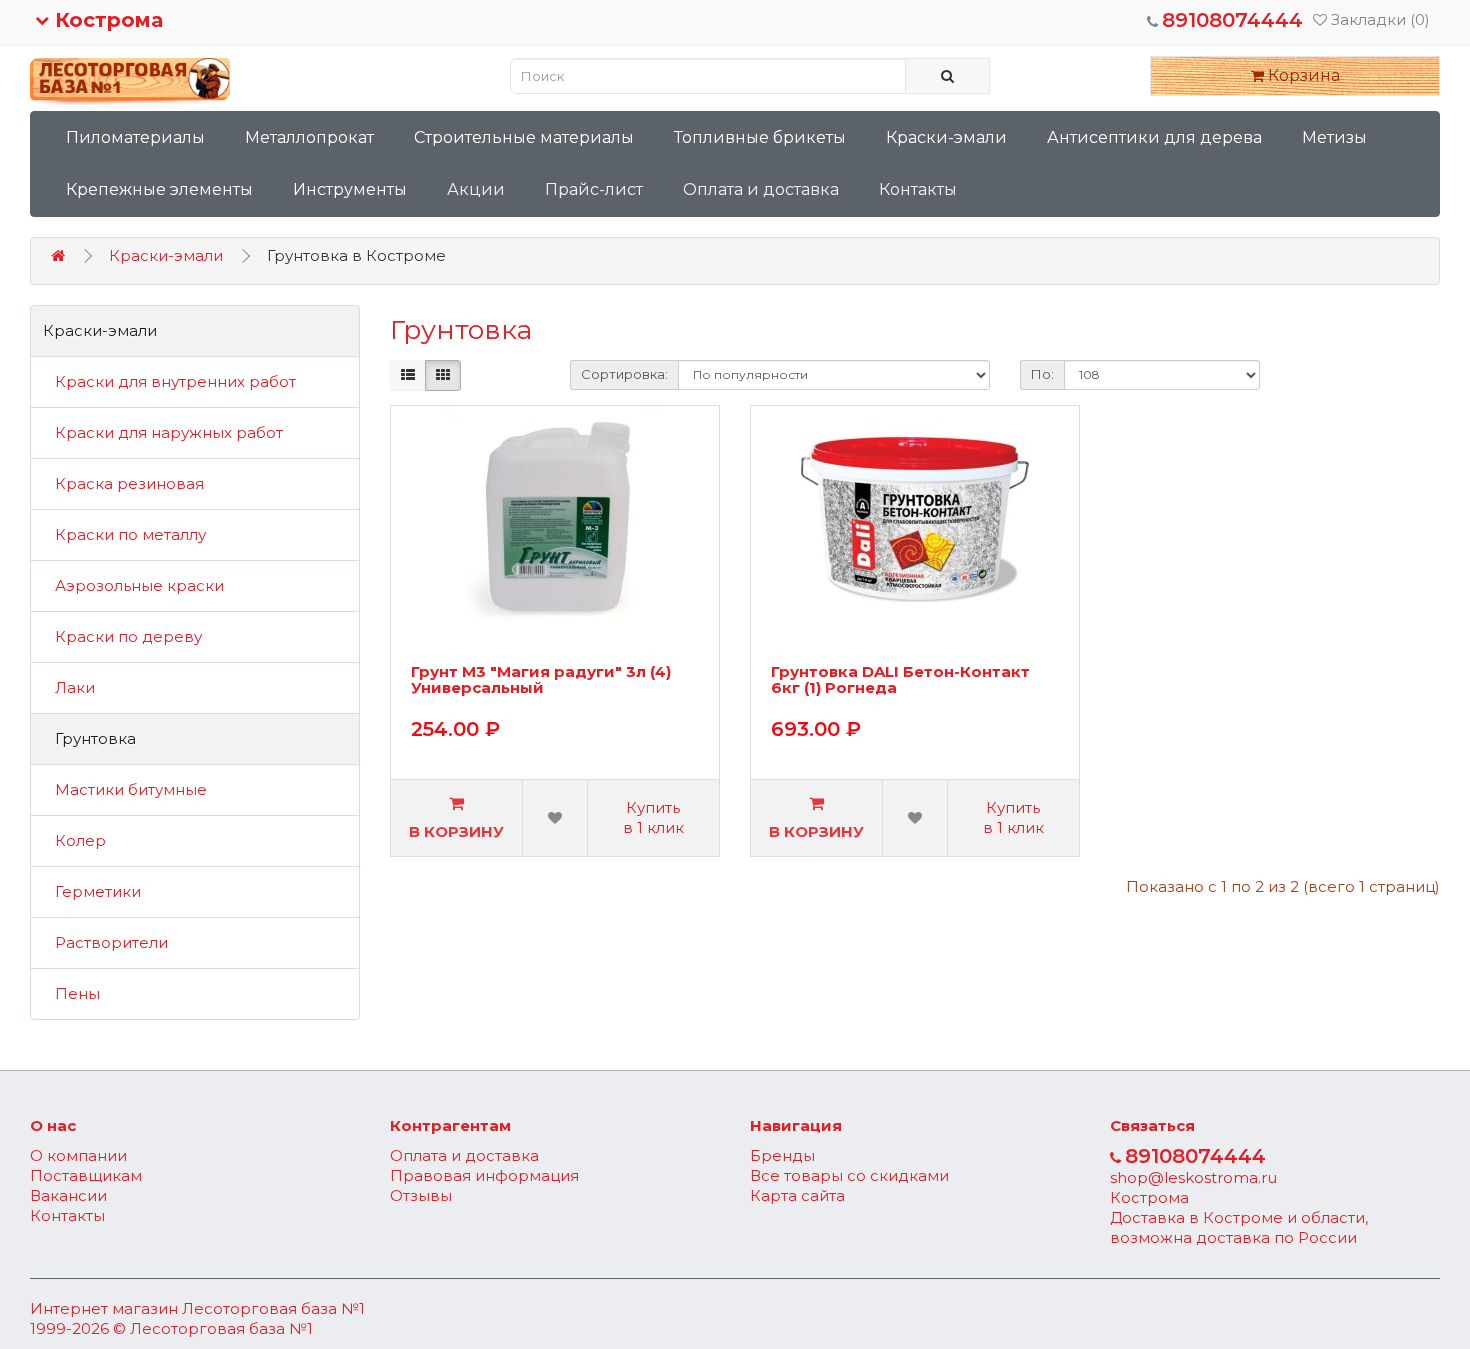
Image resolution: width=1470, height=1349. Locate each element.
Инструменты (350, 189)
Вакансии (68, 1195)
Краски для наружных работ (163, 432)
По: (1042, 374)
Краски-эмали (946, 137)
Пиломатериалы (135, 137)
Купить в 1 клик (653, 817)
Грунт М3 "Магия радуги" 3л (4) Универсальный (541, 681)
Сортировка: (624, 374)
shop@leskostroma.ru (1193, 1177)
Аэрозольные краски (133, 585)
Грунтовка (89, 738)
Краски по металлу (124, 534)
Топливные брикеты (760, 137)
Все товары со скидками (849, 1175)
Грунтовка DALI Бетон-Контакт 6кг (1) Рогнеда (900, 681)
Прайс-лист (594, 189)
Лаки (69, 687)
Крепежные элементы (159, 189)
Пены (71, 993)
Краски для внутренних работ (169, 381)
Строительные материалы (524, 137)
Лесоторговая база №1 (273, 1308)
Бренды (782, 1155)
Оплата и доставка (761, 189)
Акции (476, 189)
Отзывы (421, 1195)
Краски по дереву (122, 636)
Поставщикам (86, 1175)
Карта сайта (797, 1195)
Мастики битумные (125, 789)
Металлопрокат (309, 137)
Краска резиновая (123, 483)
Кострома (106, 20)
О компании (78, 1155)
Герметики (92, 891)
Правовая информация (484, 1175)
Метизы (1334, 137)
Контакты (918, 189)
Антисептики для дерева (1154, 137)
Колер (74, 840)
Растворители (105, 942)
